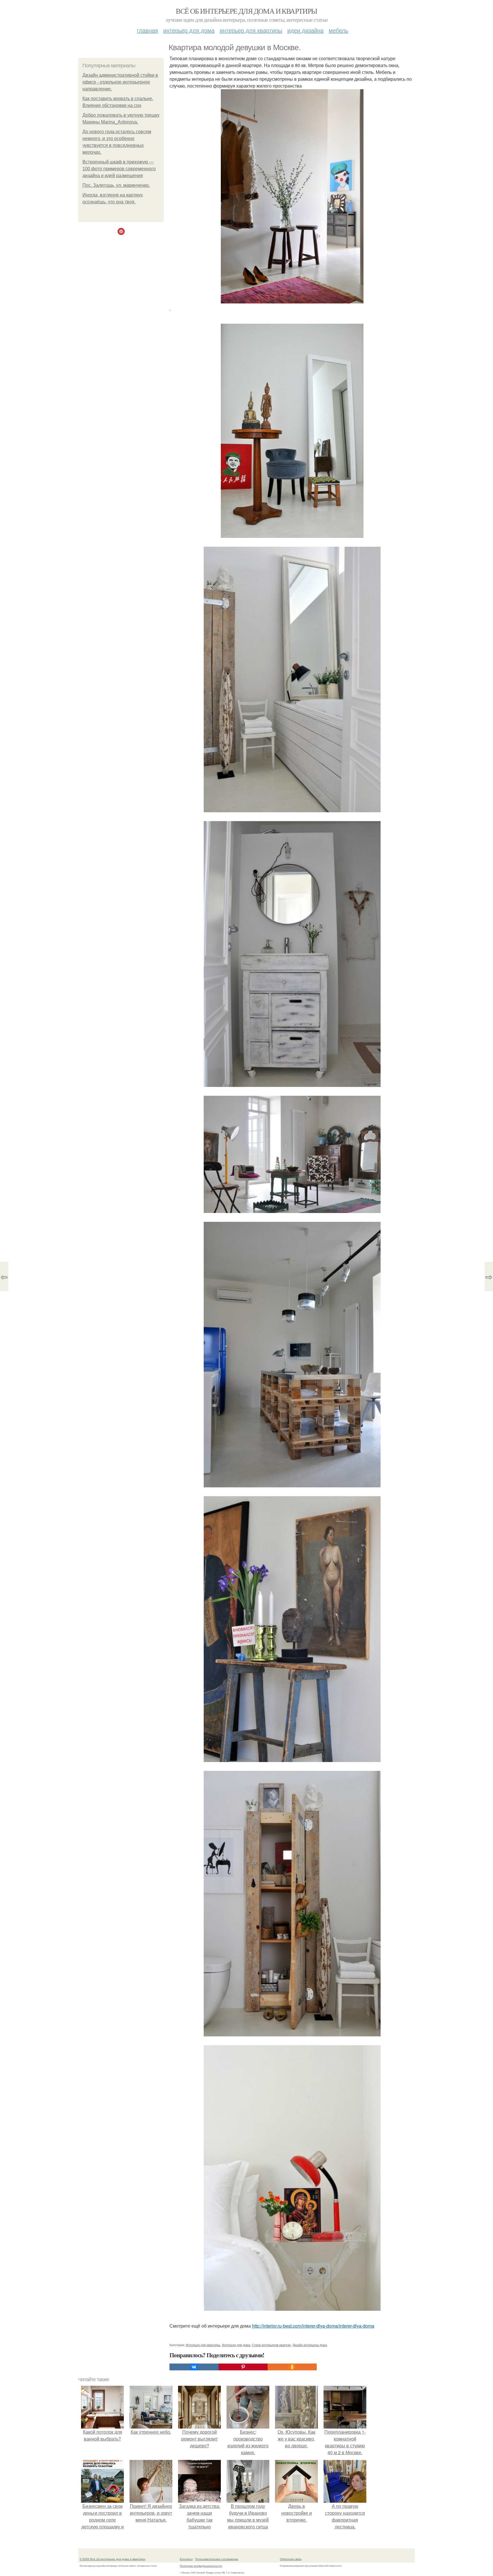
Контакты (186, 2559)
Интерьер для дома (189, 30)
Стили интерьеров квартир (271, 2345)
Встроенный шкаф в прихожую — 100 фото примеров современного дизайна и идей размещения (119, 169)
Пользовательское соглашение (217, 2559)
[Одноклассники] (292, 2367)
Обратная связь (291, 2559)
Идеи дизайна (305, 30)
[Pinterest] (243, 2367)
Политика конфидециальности (201, 2566)
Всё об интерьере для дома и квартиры (246, 11)
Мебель (338, 30)
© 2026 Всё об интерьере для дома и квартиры (112, 2559)
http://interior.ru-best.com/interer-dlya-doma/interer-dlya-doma (313, 2326)
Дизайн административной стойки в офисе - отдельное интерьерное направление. (120, 82)
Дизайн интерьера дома (310, 2345)
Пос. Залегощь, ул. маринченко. (116, 185)
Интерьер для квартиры (251, 30)
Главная (148, 30)
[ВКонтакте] (194, 2367)
